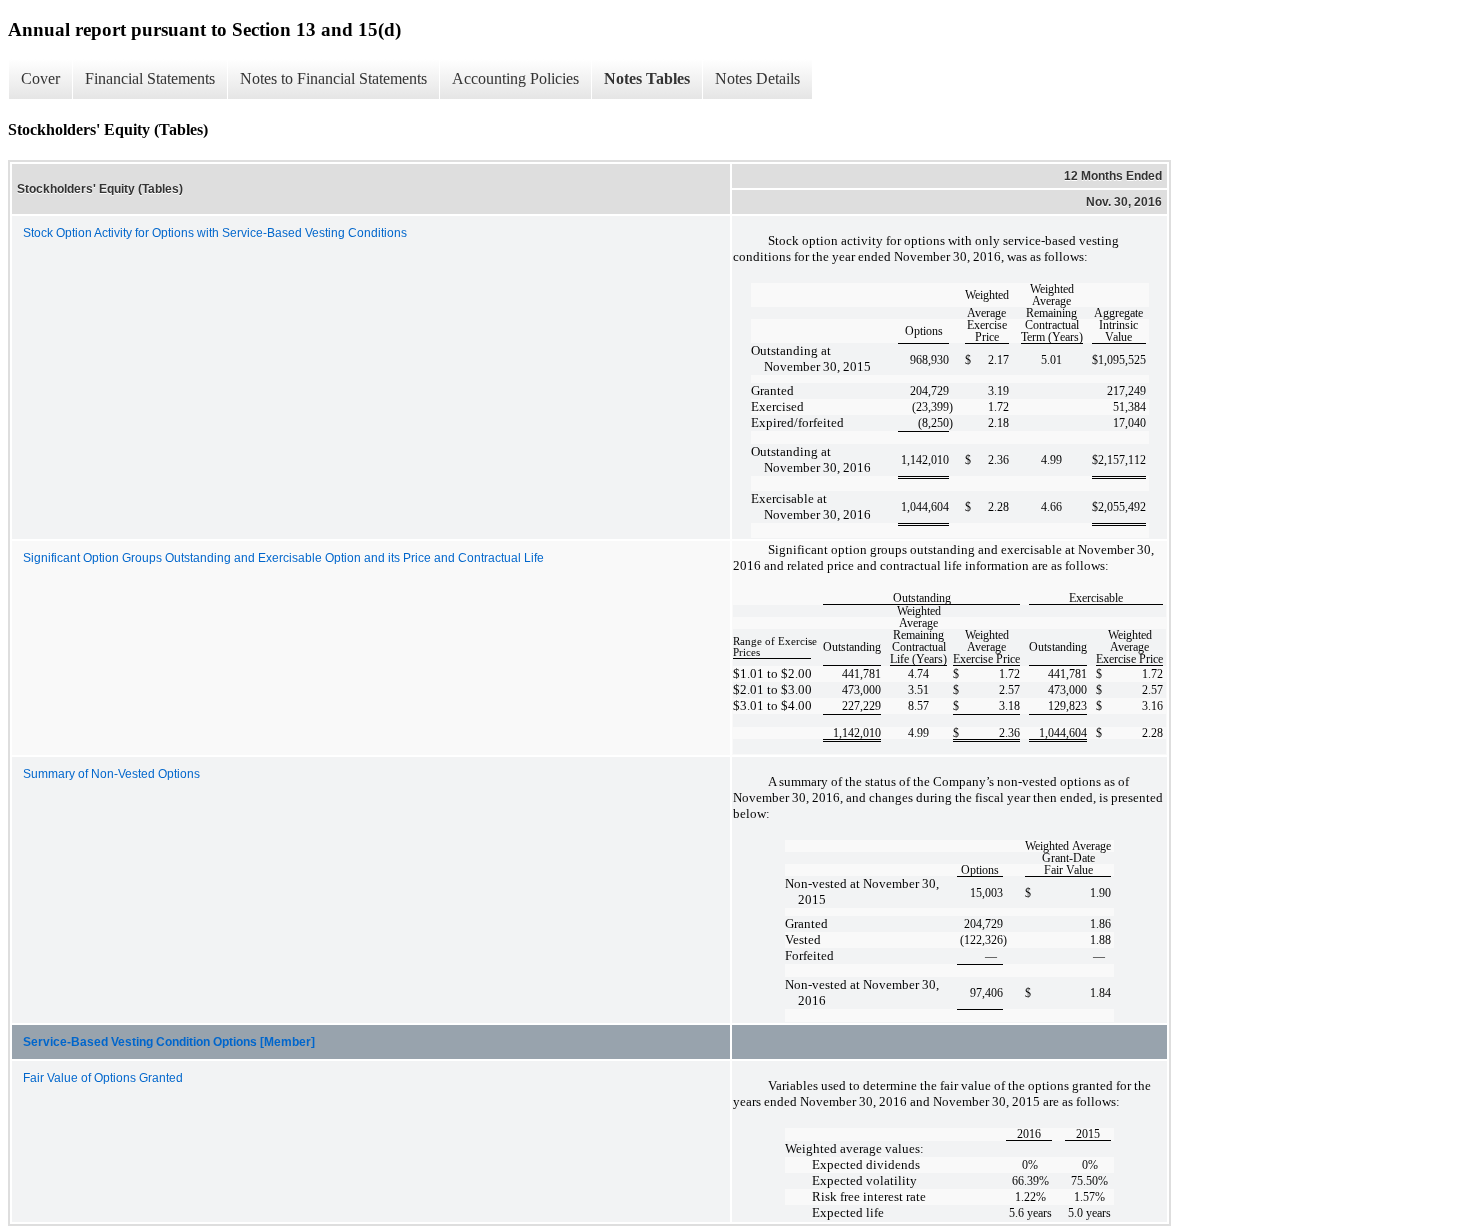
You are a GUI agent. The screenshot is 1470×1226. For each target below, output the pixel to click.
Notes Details (757, 78)
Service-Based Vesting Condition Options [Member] (169, 1042)
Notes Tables (647, 78)
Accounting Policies (515, 78)
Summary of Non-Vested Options (111, 774)
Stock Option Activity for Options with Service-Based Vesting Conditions (215, 233)
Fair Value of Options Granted (103, 1078)
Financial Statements (150, 78)
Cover (40, 78)
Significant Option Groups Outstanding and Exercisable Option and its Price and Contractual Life (283, 558)
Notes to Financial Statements (333, 78)
